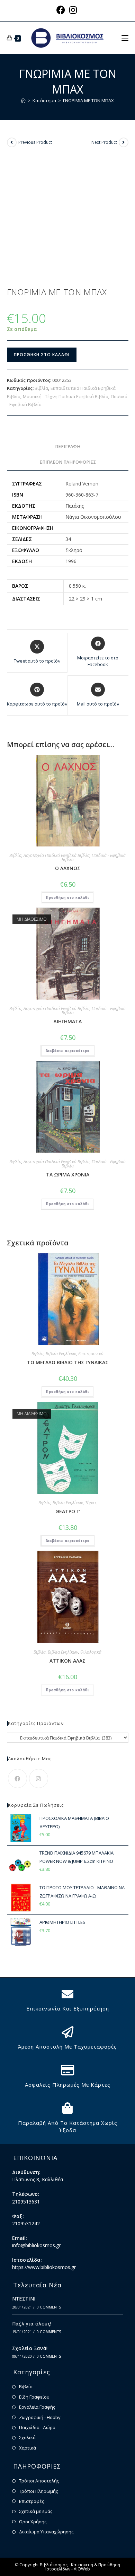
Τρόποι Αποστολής (39, 2481)
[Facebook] (17, 1778)
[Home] (23, 100)
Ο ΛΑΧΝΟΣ (68, 868)
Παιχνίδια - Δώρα (37, 2427)
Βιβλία (41, 388)
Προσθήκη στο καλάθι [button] (67, 897)
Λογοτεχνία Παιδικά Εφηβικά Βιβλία (57, 855)
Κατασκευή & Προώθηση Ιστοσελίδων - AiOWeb (83, 2567)
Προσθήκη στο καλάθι (42, 355)
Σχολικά (27, 2437)
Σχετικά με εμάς (36, 2511)
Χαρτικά (28, 2448)
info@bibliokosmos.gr (36, 2245)
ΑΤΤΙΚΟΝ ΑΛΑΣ (67, 1661)
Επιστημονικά (91, 1354)
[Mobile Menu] (125, 38)
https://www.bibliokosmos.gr (44, 2267)
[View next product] (124, 142)
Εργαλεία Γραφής (37, 2407)
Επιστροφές (31, 2501)
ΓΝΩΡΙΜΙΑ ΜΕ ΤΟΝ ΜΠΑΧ (88, 100)
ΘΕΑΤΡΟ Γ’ (68, 1511)
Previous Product (35, 142)
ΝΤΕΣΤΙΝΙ (24, 2299)
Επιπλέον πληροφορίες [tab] (68, 462)
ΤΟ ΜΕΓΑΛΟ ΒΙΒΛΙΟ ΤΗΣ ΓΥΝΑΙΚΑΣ (68, 1362)
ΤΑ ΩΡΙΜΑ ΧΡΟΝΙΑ (68, 1175)
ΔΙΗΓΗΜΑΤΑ (67, 1021)
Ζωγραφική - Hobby (40, 2417)
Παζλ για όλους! (32, 2324)
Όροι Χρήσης (33, 2522)
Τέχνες (91, 1503)
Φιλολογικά (91, 1652)
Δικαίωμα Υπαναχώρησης (46, 2532)
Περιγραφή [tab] (68, 446)
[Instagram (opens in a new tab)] (73, 10)
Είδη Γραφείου (34, 2397)
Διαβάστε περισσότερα (68, 1050)
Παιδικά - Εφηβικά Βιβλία (94, 857)
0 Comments (49, 2307)
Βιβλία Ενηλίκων (61, 1354)
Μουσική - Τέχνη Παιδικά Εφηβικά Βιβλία (66, 396)
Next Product (104, 142)
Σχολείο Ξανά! (30, 2348)
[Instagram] (39, 1778)
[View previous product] (12, 142)
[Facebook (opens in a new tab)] (62, 10)
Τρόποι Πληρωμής (38, 2491)
